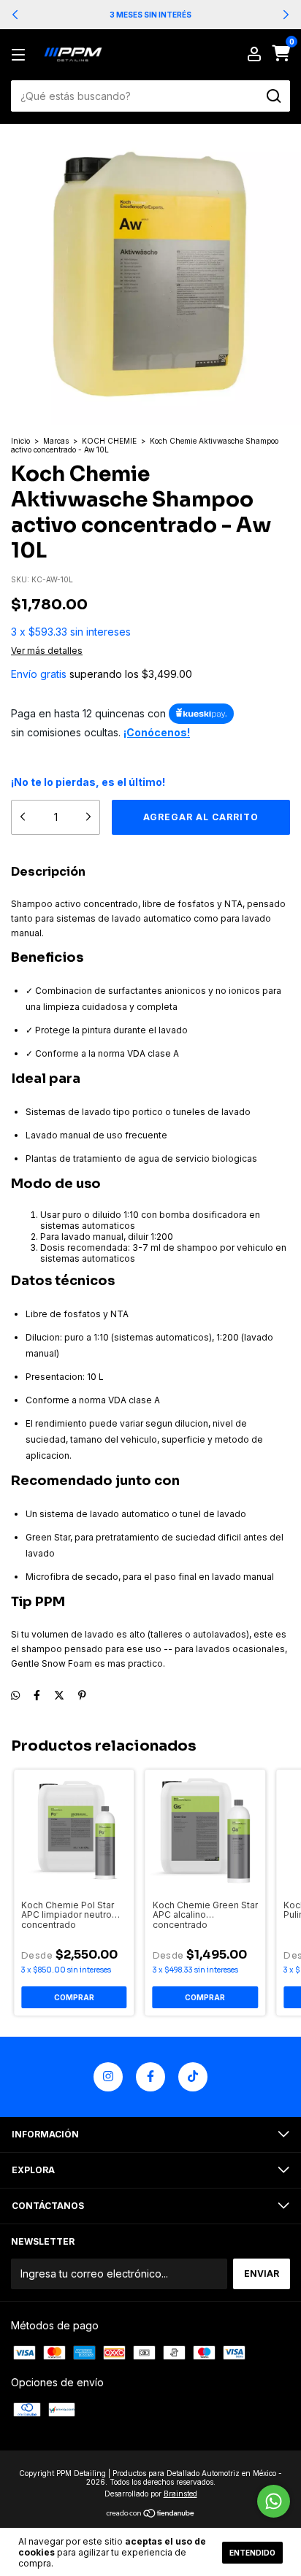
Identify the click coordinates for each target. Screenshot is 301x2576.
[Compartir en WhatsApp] (15, 1695)
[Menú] (21, 55)
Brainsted (180, 2494)
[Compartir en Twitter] (59, 1695)
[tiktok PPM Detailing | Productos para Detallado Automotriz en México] (193, 2077)
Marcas (56, 441)
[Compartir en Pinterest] (82, 1695)
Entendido (252, 2553)
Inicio (20, 441)
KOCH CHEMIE (109, 441)
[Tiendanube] (151, 2514)
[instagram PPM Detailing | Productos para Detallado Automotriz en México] (108, 2077)
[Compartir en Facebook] (37, 1695)
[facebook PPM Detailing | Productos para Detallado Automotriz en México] (150, 2077)
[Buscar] (273, 96)
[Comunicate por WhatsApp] (274, 2501)
